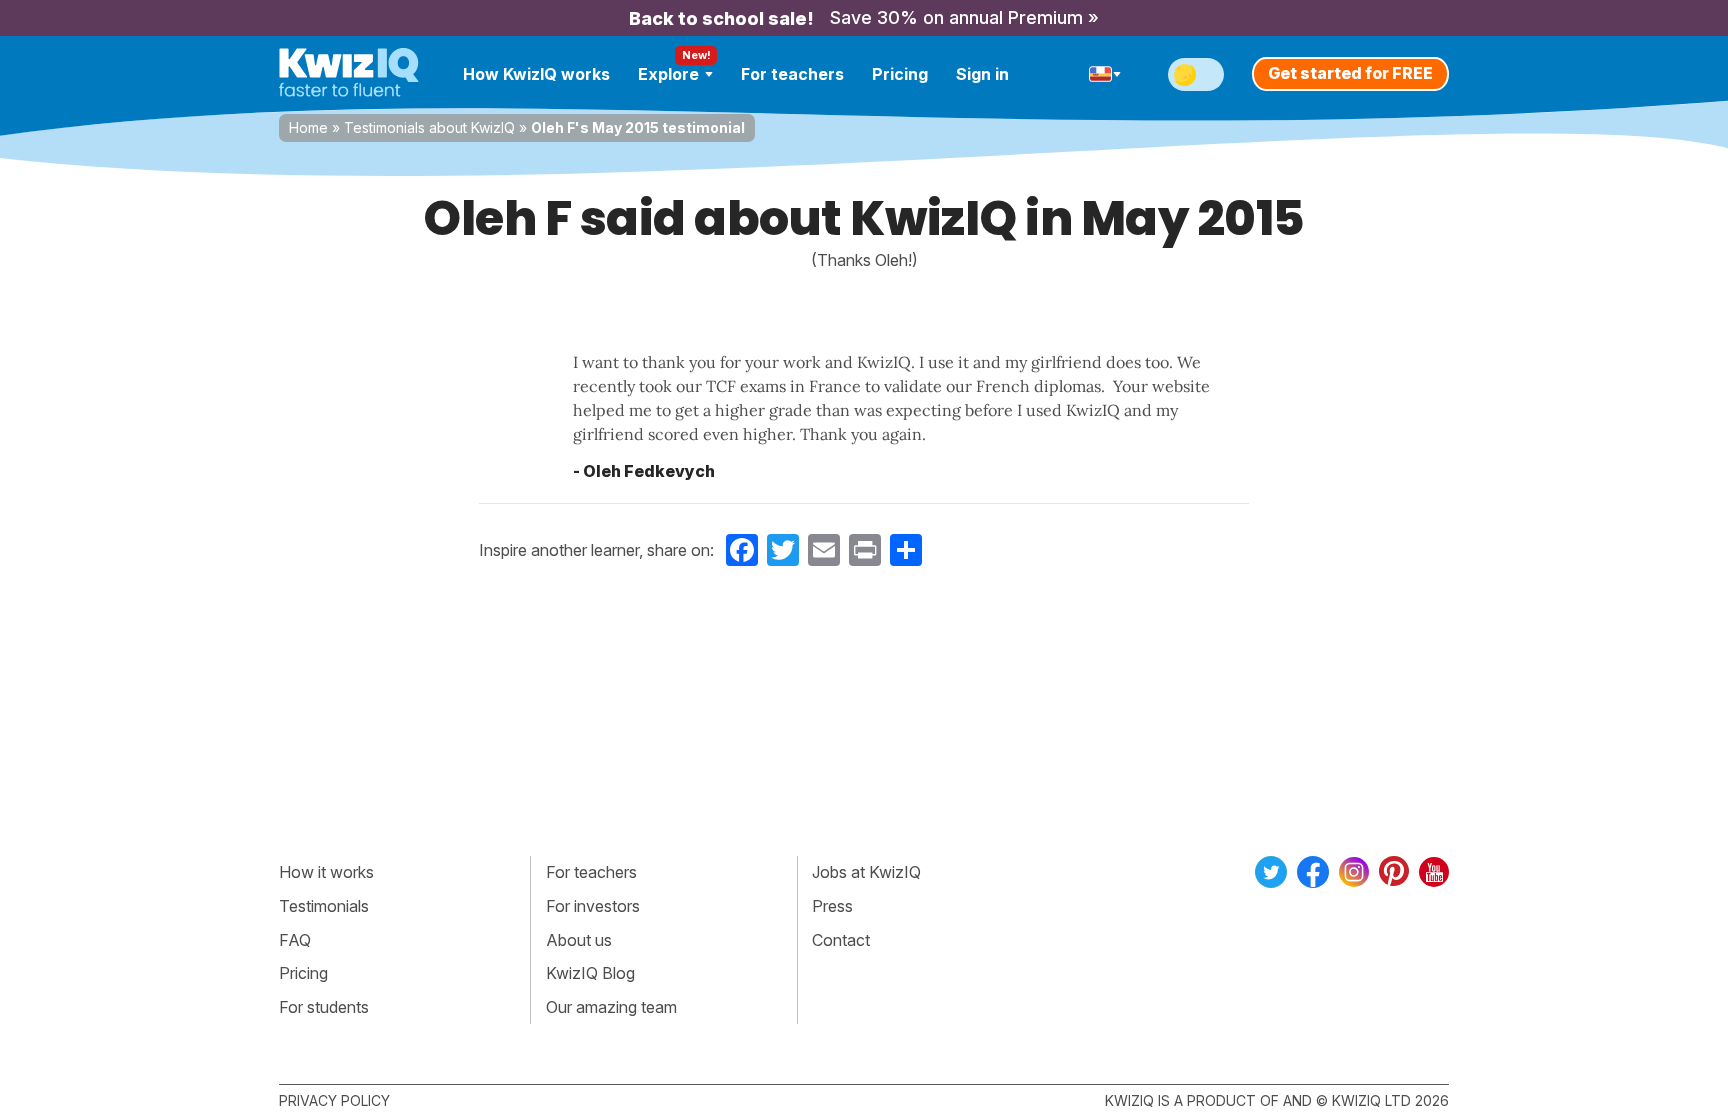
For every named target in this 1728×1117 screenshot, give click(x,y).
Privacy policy (334, 1100)
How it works (326, 872)
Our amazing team (611, 1007)
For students (324, 1007)
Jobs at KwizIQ (866, 872)
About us (579, 940)
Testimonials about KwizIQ (429, 127)
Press (832, 906)
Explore (668, 74)
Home (308, 127)
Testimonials (324, 906)
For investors (593, 906)
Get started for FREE (1350, 73)
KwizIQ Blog (590, 973)
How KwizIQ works (536, 74)
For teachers (792, 74)
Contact (841, 940)
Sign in (982, 74)
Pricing (900, 74)
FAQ (295, 940)
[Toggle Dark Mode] (1196, 74)
